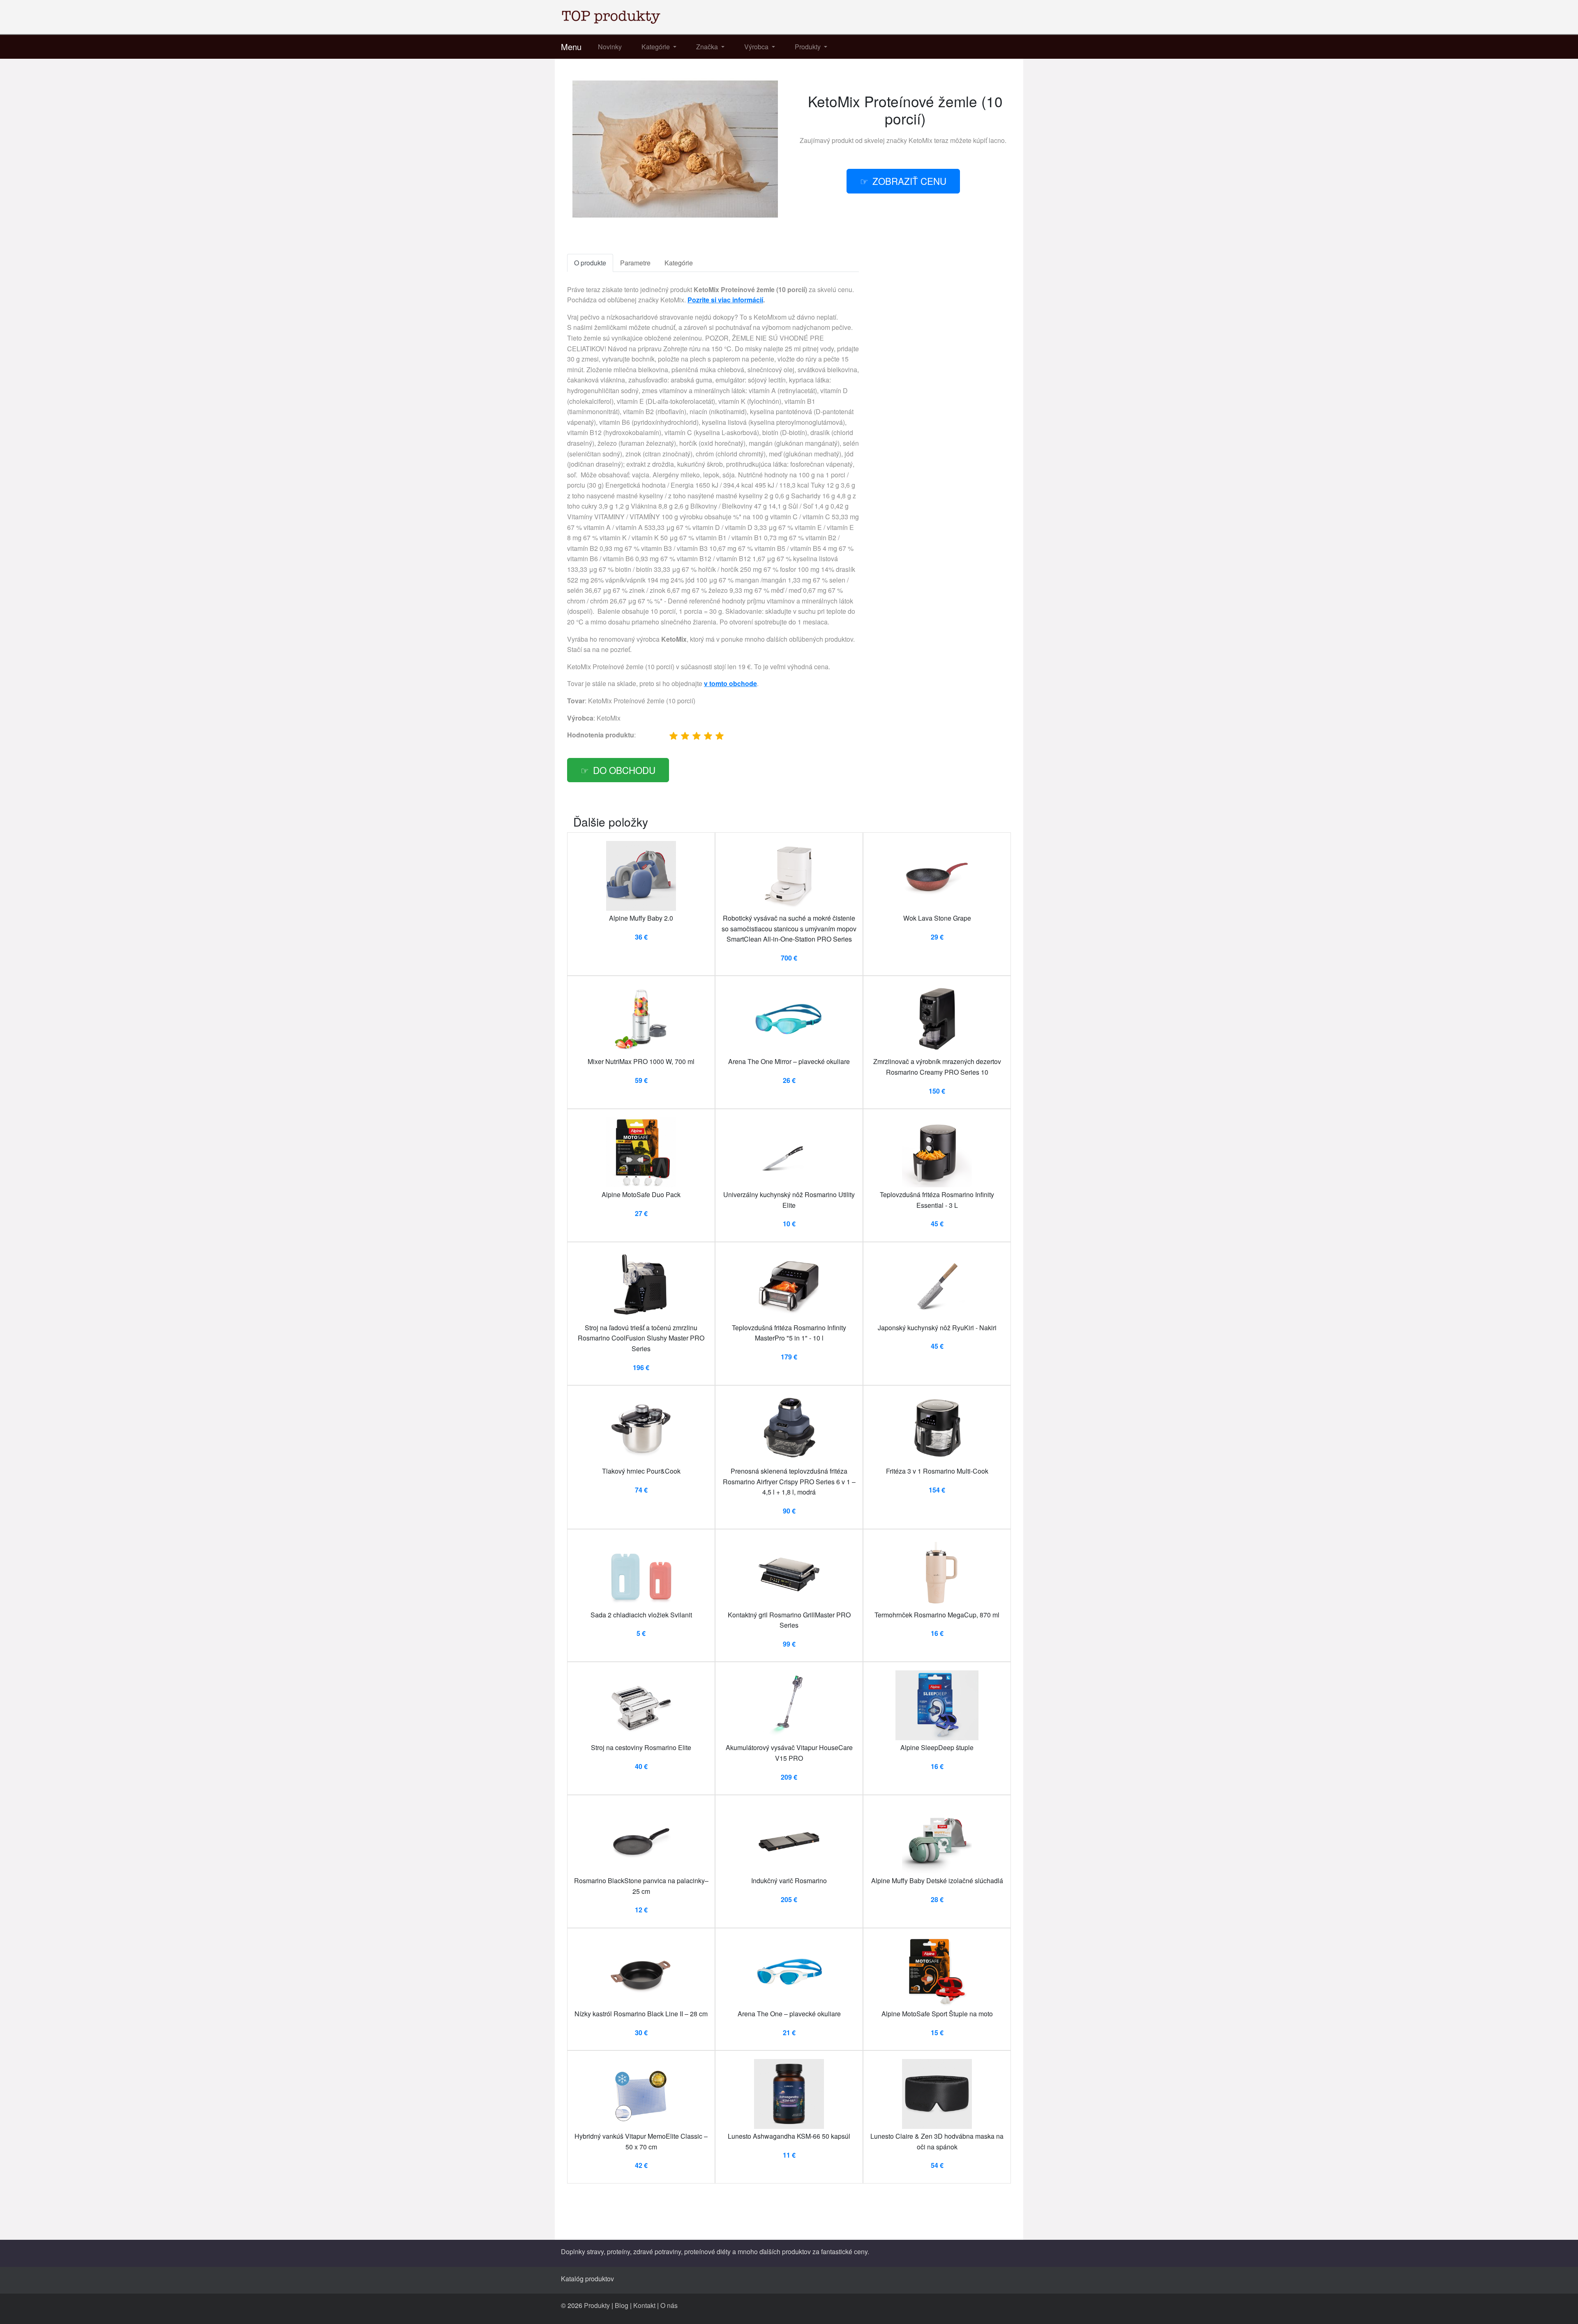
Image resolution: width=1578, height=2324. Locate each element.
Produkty (597, 2305)
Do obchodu (624, 770)
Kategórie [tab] (679, 263)
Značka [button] (708, 47)
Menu (571, 47)
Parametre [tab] (635, 263)
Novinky (610, 47)
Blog (622, 2305)
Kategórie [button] (656, 47)
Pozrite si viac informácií (725, 300)
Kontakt (644, 2305)
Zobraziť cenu (909, 181)
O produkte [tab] (590, 263)
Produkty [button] (809, 47)
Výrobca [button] (757, 47)
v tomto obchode (730, 683)
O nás (669, 2305)
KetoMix (920, 140)
